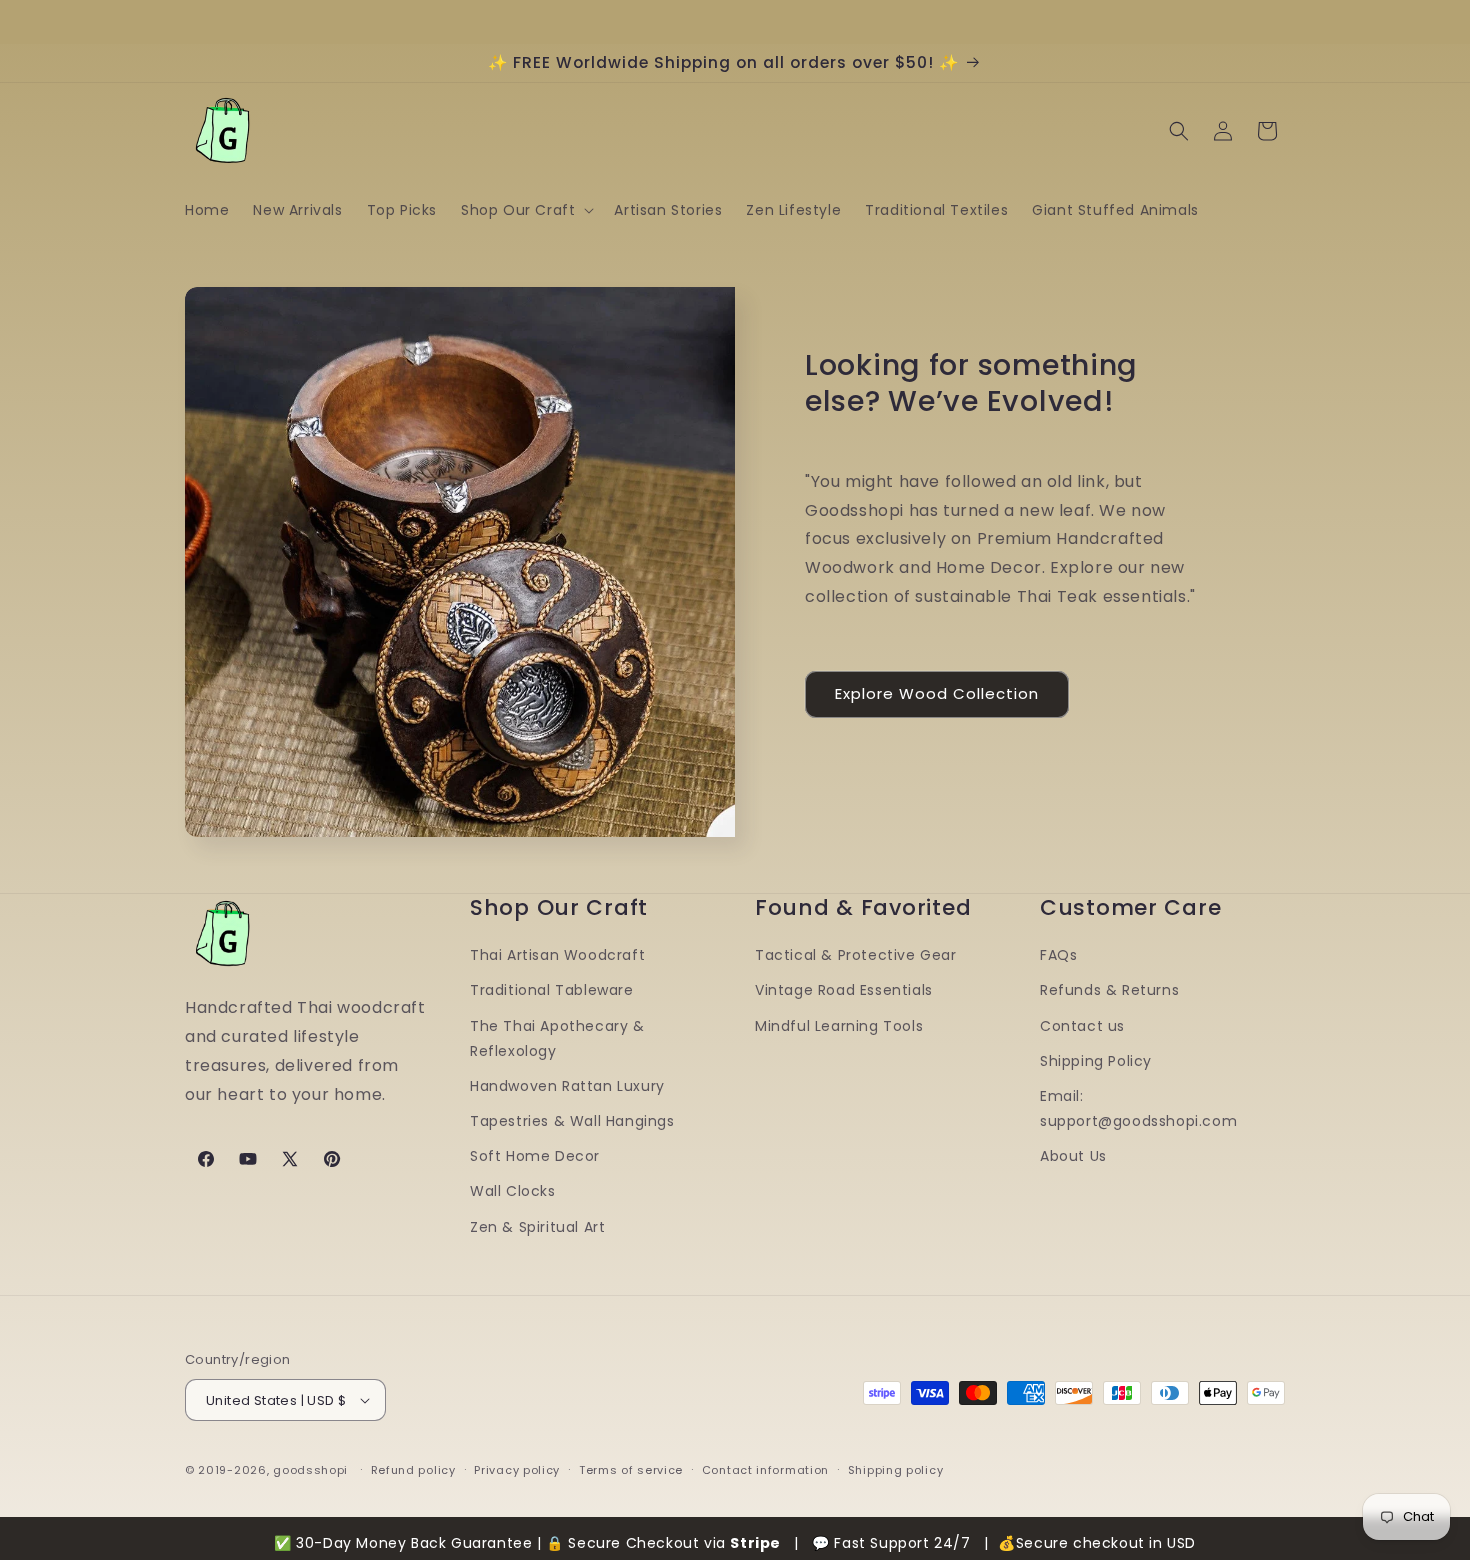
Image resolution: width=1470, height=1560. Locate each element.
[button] (525, 210)
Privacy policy (517, 1470)
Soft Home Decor (535, 1156)
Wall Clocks (513, 1192)
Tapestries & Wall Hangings (572, 1121)
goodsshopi (310, 1470)
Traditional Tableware (552, 990)
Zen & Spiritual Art (537, 1227)
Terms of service (631, 1470)
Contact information (765, 1470)
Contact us (1082, 1026)
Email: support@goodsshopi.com (1138, 1108)
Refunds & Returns (1109, 990)
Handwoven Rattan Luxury (567, 1086)
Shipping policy (896, 1470)
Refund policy (413, 1470)
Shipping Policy (1096, 1061)
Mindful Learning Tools (839, 1026)
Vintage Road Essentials (844, 990)
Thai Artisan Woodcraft (557, 955)
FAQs (1058, 955)
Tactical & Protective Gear (856, 955)
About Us (1073, 1156)
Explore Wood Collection (937, 693)
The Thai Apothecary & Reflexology (557, 1038)
